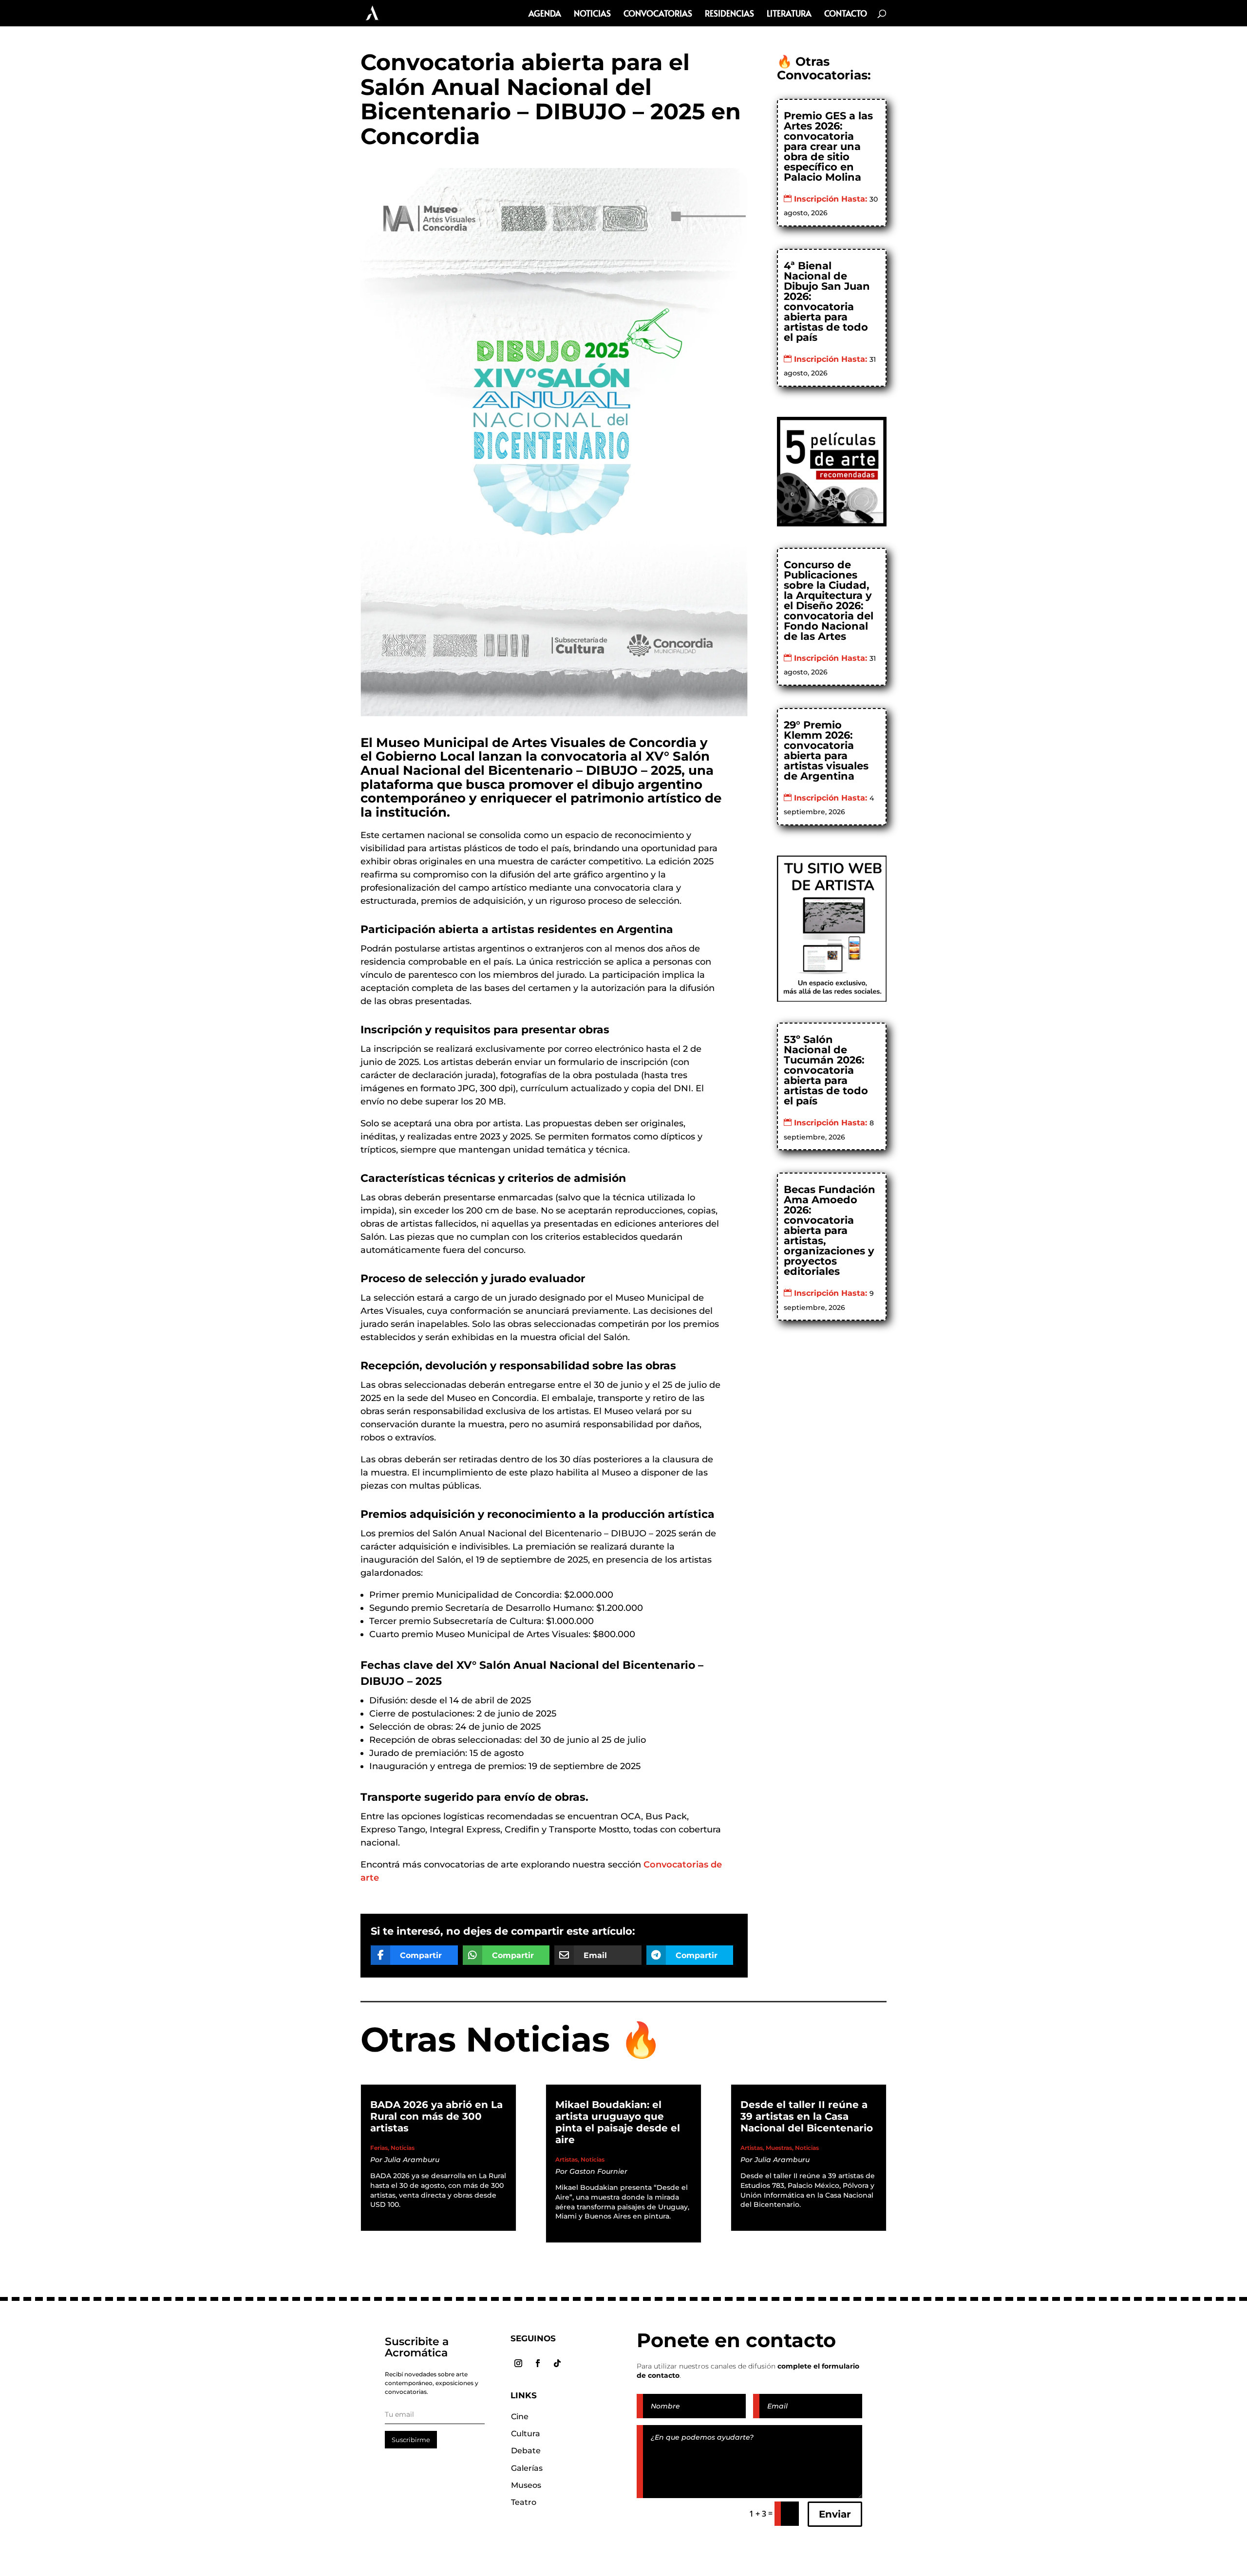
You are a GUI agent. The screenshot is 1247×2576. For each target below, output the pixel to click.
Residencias (729, 14)
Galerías (527, 2468)
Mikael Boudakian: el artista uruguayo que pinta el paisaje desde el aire (618, 2122)
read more (398, 2215)
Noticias (592, 14)
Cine (520, 2417)
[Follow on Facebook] (538, 2363)
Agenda (545, 14)
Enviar (835, 2514)
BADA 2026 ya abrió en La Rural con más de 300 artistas (436, 2116)
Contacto (846, 14)
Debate (526, 2451)
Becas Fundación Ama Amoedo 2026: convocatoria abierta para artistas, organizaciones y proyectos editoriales (830, 1230)
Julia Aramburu (412, 2160)
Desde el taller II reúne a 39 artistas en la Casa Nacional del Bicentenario (807, 2116)
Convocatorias (658, 14)
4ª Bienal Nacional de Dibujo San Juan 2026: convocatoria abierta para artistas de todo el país (827, 301)
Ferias (379, 2148)
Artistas (567, 2159)
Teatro (524, 2502)
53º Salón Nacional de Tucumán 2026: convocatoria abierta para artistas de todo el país (826, 1070)
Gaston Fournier (598, 2171)
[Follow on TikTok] (557, 2363)
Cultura (526, 2434)
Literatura (789, 14)
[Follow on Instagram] (518, 2363)
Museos (526, 2485)
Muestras (779, 2148)
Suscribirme (411, 2440)
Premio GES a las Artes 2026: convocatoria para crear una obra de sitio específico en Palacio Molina (828, 146)
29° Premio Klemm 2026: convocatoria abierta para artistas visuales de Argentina (826, 750)
